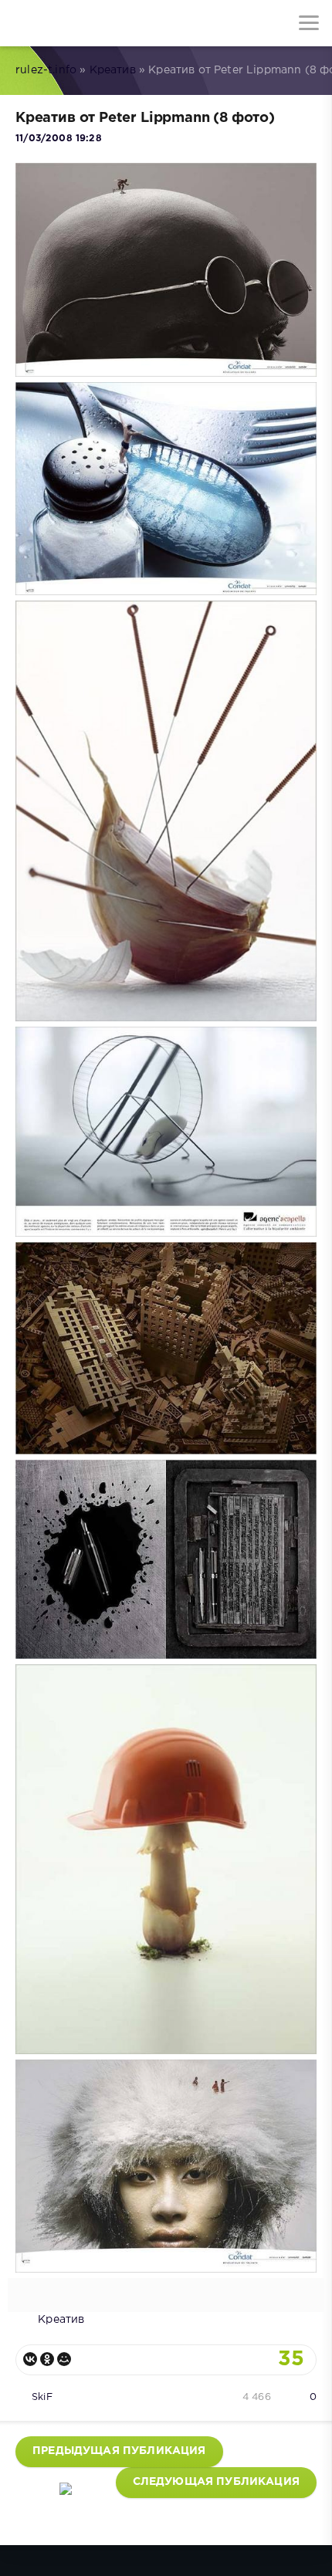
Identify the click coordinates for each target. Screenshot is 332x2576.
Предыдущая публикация (119, 2451)
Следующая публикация (216, 2482)
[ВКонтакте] (30, 2359)
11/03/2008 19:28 (59, 139)
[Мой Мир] (64, 2359)
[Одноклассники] (47, 2359)
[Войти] (69, 23)
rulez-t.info (46, 70)
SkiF (42, 2397)
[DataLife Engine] (23, 23)
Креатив (113, 70)
